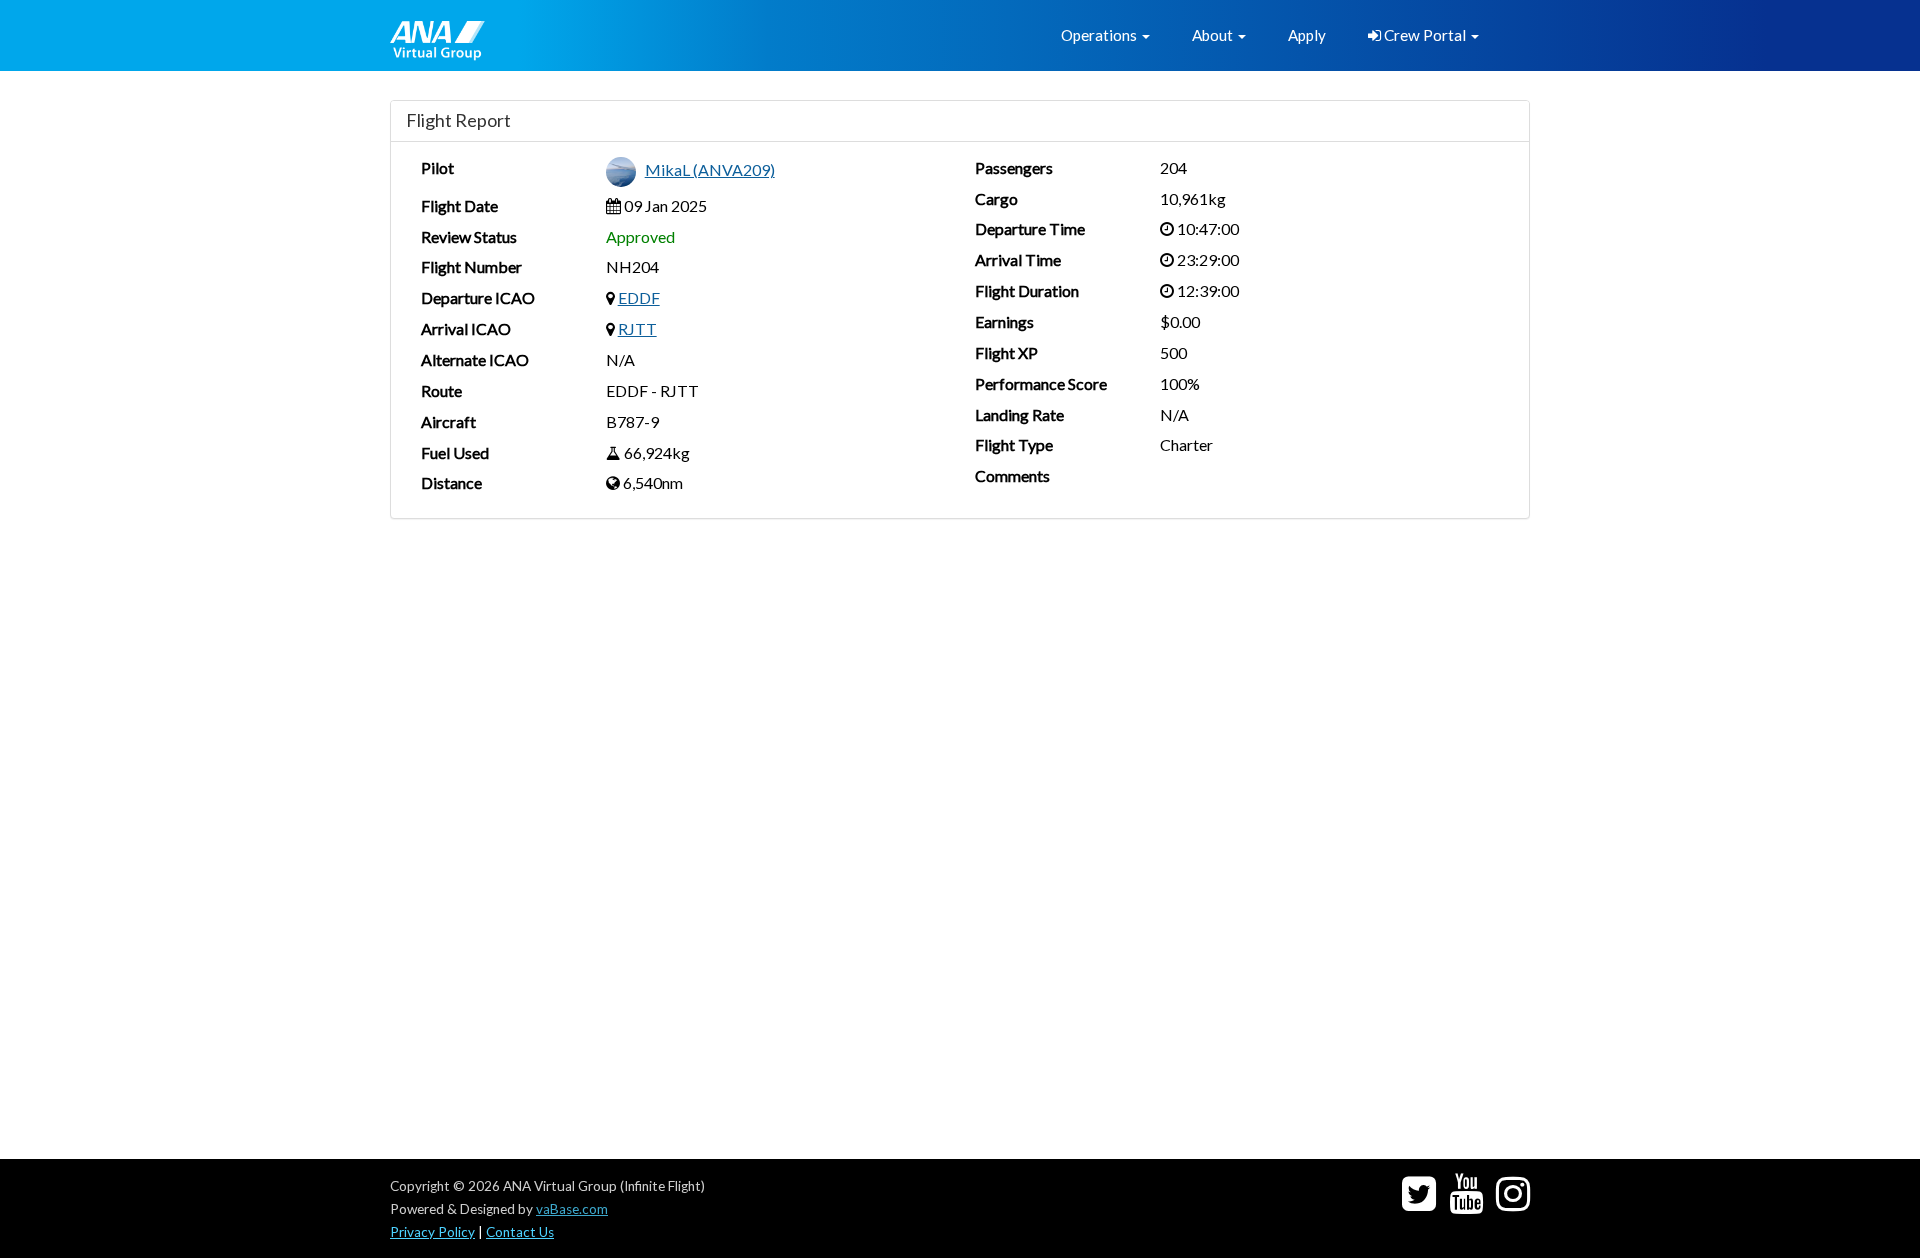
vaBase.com (572, 1209)
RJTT (637, 328)
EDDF (639, 297)
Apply (1307, 35)
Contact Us (520, 1232)
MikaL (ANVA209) (710, 169)
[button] (1105, 35)
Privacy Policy (432, 1232)
